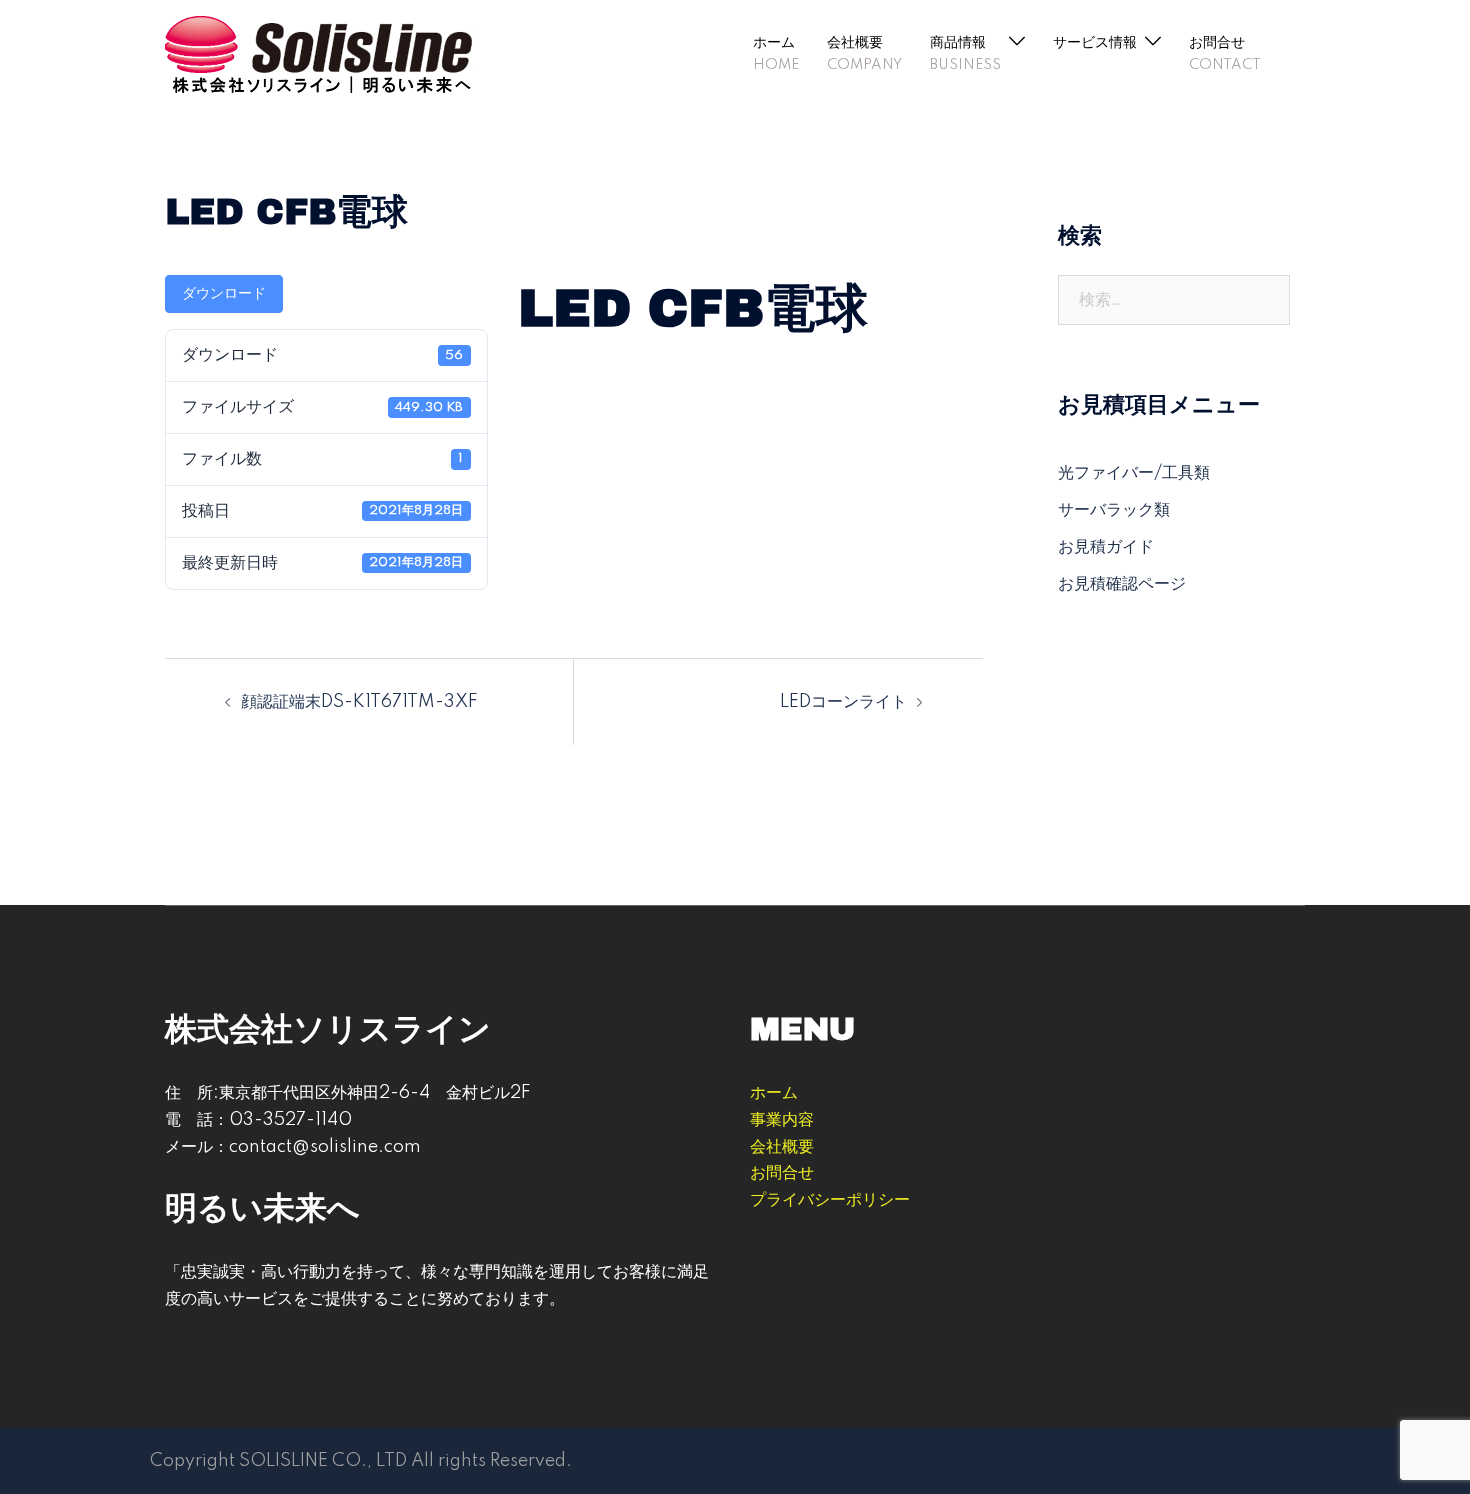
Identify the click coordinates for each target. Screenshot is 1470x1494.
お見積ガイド (1106, 547)
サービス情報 (1095, 43)
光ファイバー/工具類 (1134, 473)
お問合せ (1217, 43)
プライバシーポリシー (830, 1200)
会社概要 (855, 43)
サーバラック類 (1114, 510)
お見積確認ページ (1122, 584)
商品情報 (958, 43)
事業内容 (782, 1120)
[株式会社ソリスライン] (320, 53)
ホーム (774, 43)
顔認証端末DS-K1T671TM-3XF (359, 702)
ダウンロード (224, 294)
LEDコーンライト (843, 702)
